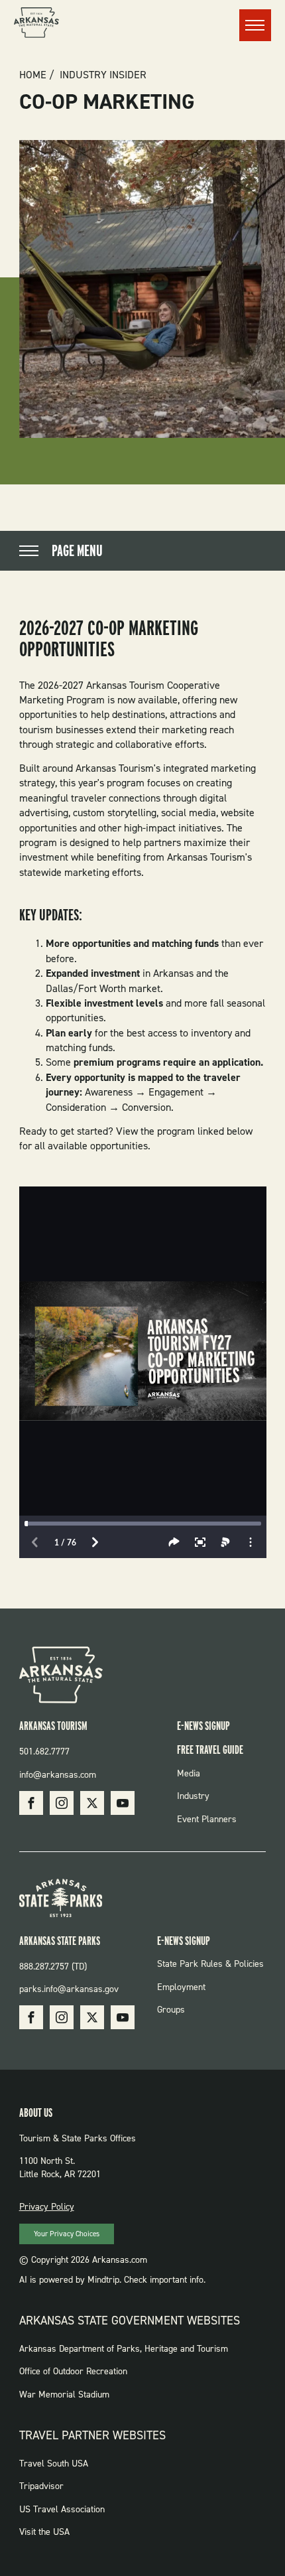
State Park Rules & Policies (210, 1964)
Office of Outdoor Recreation (73, 2371)
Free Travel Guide (210, 1750)
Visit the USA (44, 2532)
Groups (171, 2010)
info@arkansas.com (58, 1775)
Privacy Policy (47, 2207)
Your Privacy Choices (67, 2234)
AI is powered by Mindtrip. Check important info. (112, 2280)
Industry (193, 1796)
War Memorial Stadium (64, 2395)
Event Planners (207, 1819)
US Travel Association (62, 2509)
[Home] (36, 25)
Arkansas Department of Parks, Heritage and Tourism (124, 2349)
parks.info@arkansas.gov (69, 1989)
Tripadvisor (41, 2486)
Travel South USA (54, 2464)
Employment (181, 1987)
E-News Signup (203, 1726)
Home (33, 75)
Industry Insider (103, 75)
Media (189, 1773)
